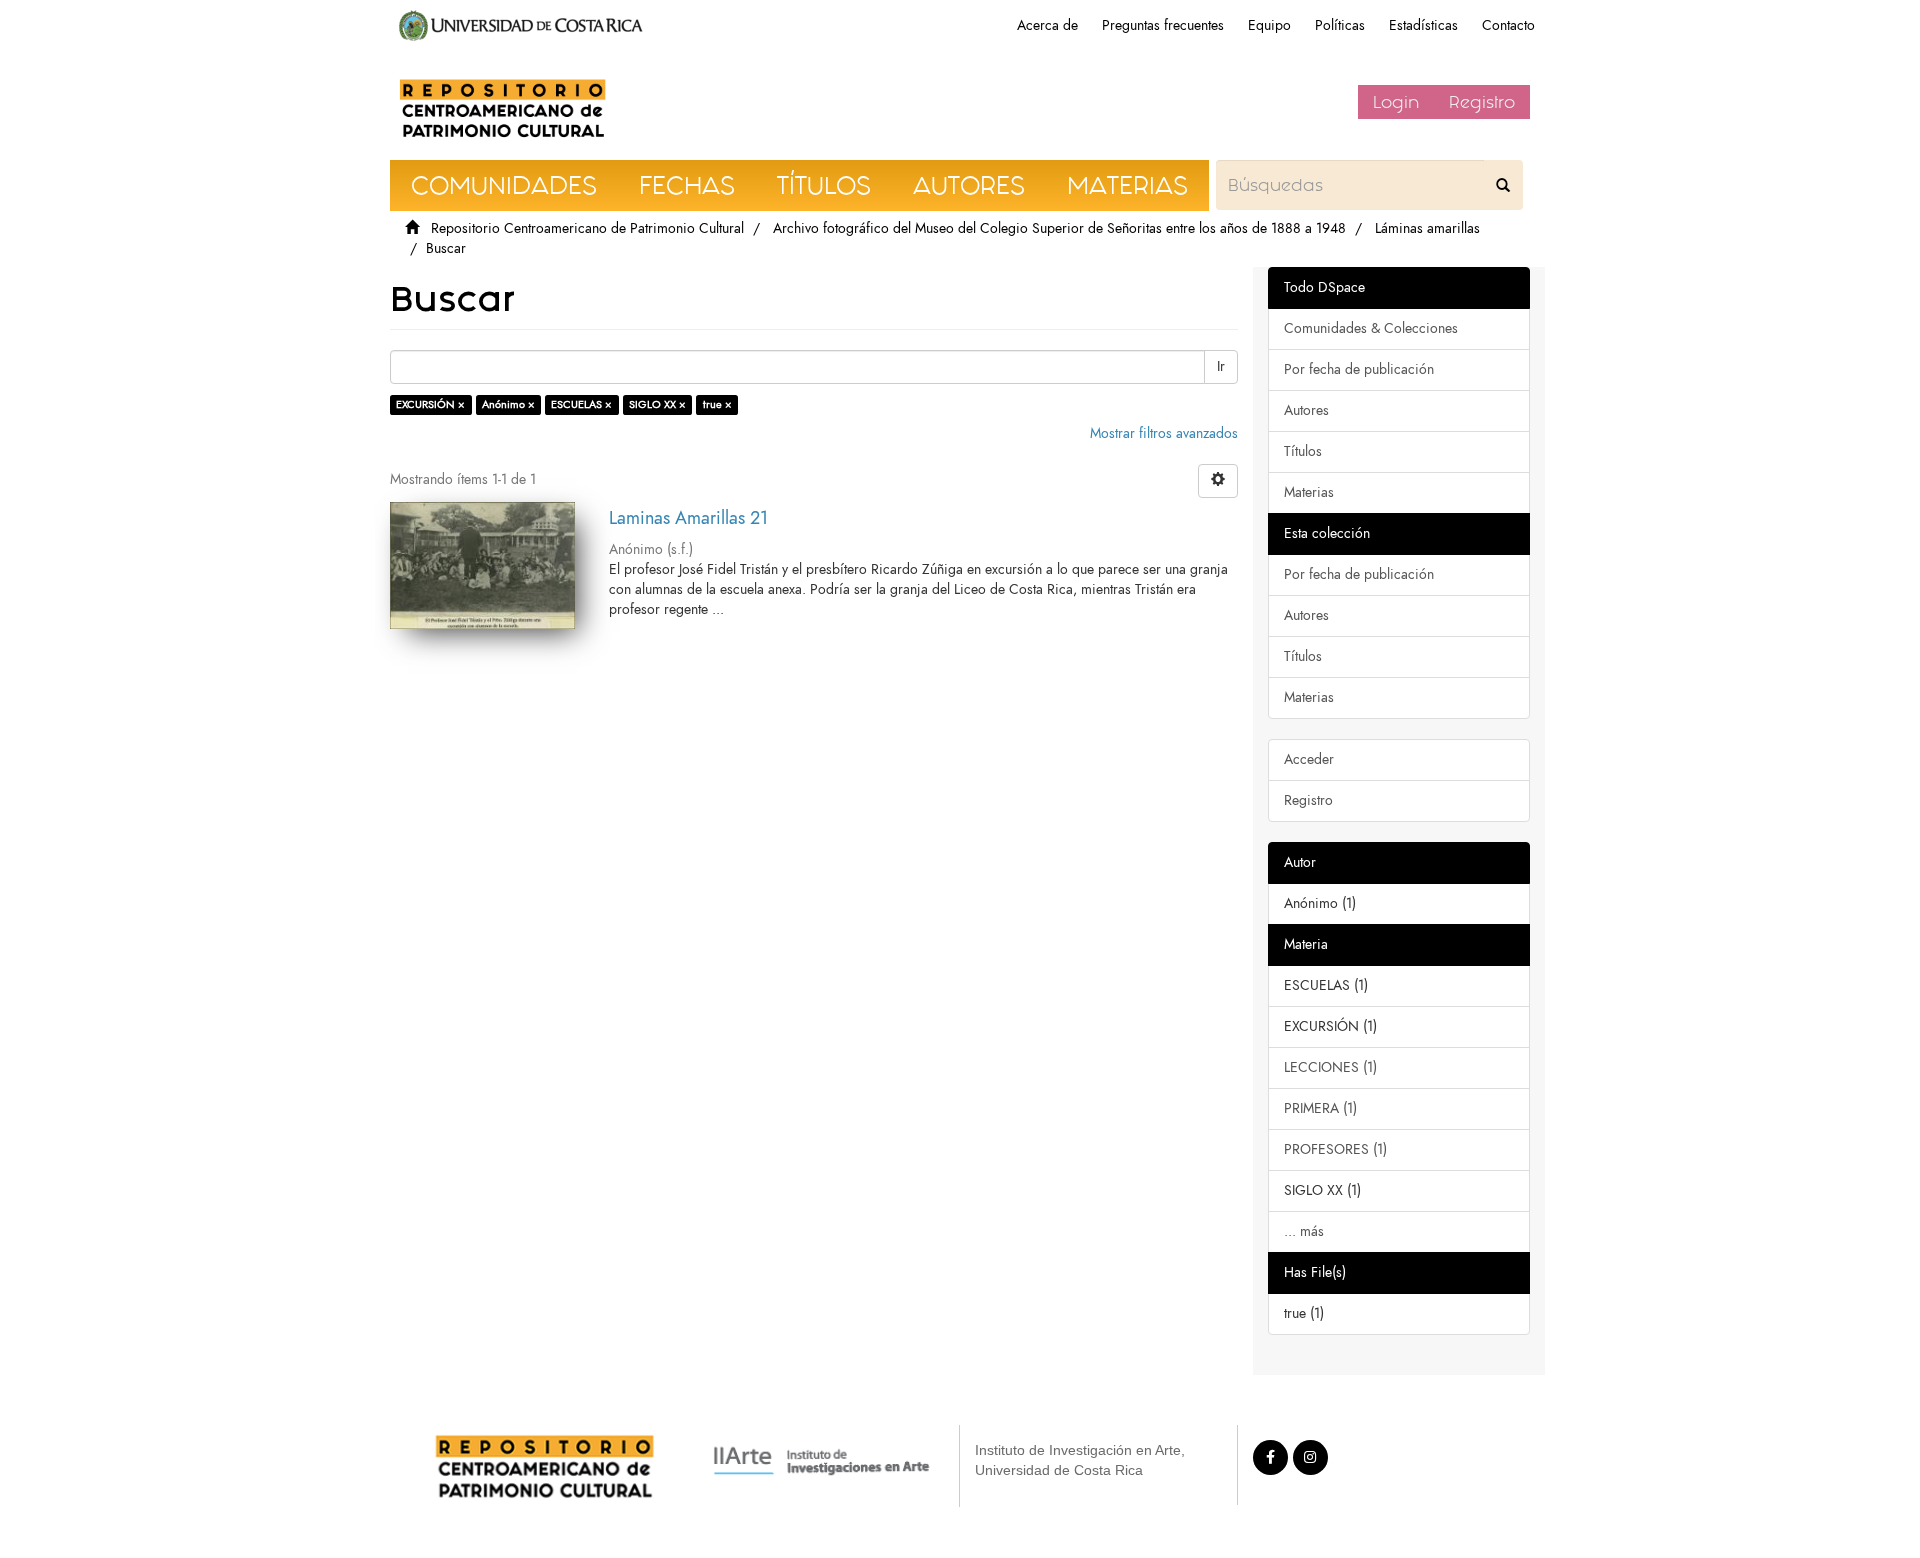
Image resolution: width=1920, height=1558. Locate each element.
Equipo (1269, 25)
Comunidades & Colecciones (1371, 328)
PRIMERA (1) (1320, 1108)
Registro (1482, 102)
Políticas (1340, 25)
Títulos (1303, 451)
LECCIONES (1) (1330, 1067)
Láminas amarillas (1427, 228)
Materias (1309, 492)
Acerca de (1047, 25)
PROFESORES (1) (1335, 1149)
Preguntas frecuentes (1163, 25)
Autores (1306, 410)
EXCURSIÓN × (430, 404)
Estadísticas (1423, 25)
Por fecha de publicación (1359, 369)
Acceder (1309, 759)
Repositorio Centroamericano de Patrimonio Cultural (587, 228)
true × (717, 404)
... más (1304, 1231)
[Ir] (1503, 185)
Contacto (1508, 25)
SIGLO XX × (657, 404)
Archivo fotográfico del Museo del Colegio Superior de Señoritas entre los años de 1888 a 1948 (1059, 228)
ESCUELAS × (581, 404)
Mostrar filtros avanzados (1164, 433)
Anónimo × (508, 404)
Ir (1221, 366)
